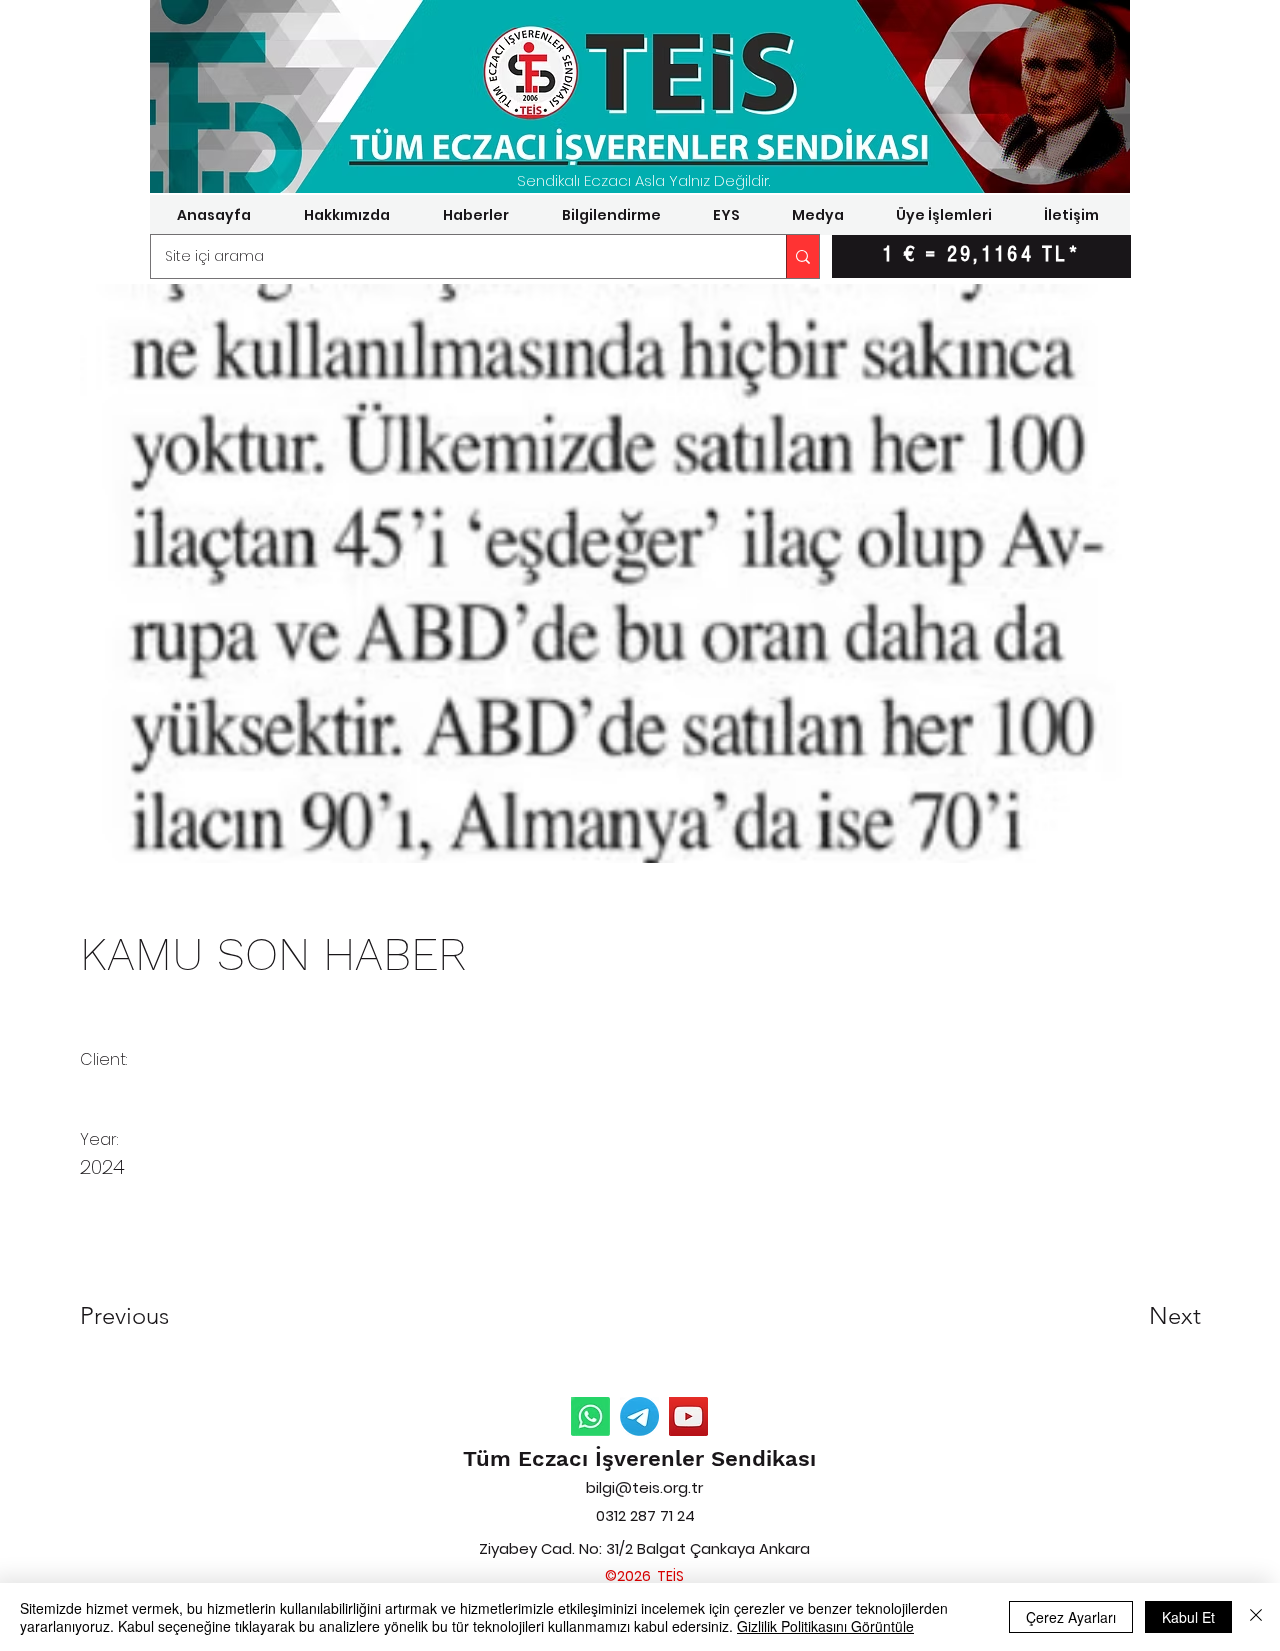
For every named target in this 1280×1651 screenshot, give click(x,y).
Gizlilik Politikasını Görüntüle (825, 1626)
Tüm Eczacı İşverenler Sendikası (639, 1458)
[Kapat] (1256, 1617)
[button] (346, 215)
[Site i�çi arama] (802, 256)
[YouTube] (688, 1416)
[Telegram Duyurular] (639, 1416)
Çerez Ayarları (1071, 1617)
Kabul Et (1188, 1617)
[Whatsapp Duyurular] (590, 1416)
